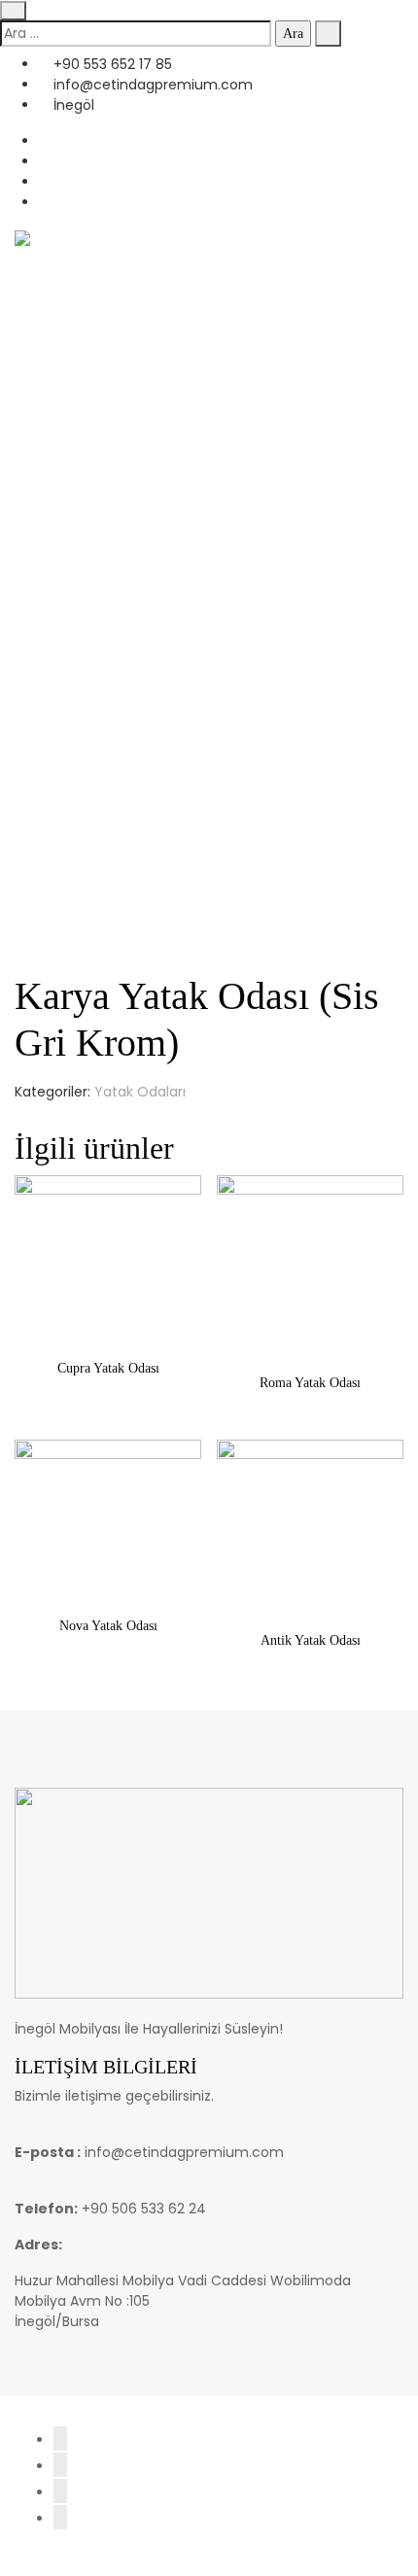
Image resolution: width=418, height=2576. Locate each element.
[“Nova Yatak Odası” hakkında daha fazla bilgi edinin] (108, 1581)
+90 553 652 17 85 (111, 64)
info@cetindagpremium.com (151, 85)
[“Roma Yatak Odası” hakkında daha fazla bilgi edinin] (311, 1338)
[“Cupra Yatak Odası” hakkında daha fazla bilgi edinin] (108, 1323)
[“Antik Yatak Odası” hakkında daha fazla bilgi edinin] (311, 1595)
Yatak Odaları (140, 1092)
